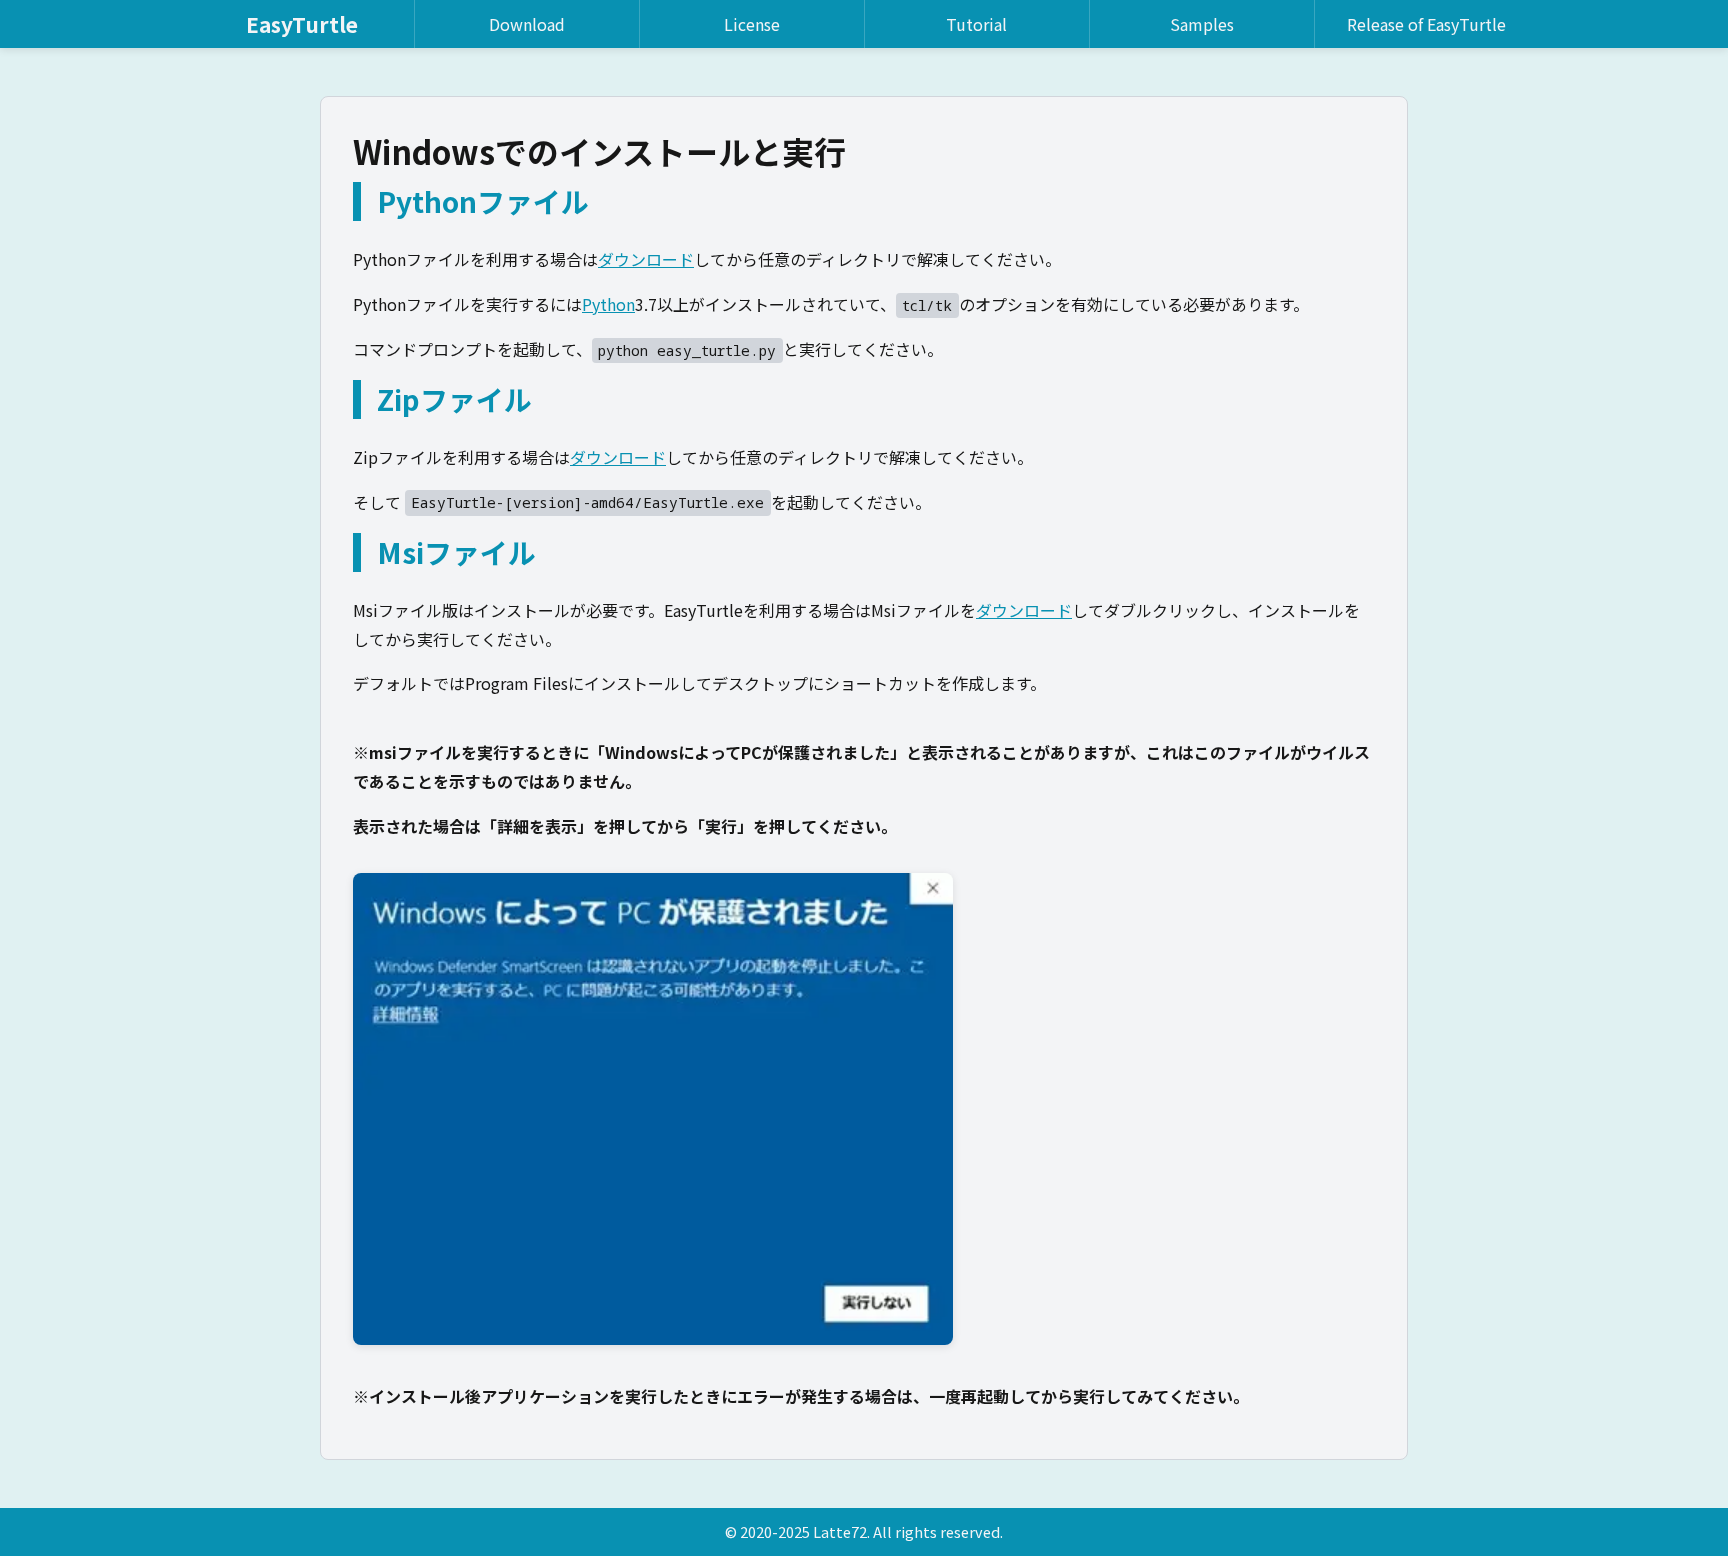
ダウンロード (646, 259)
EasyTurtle (302, 24)
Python (608, 304)
